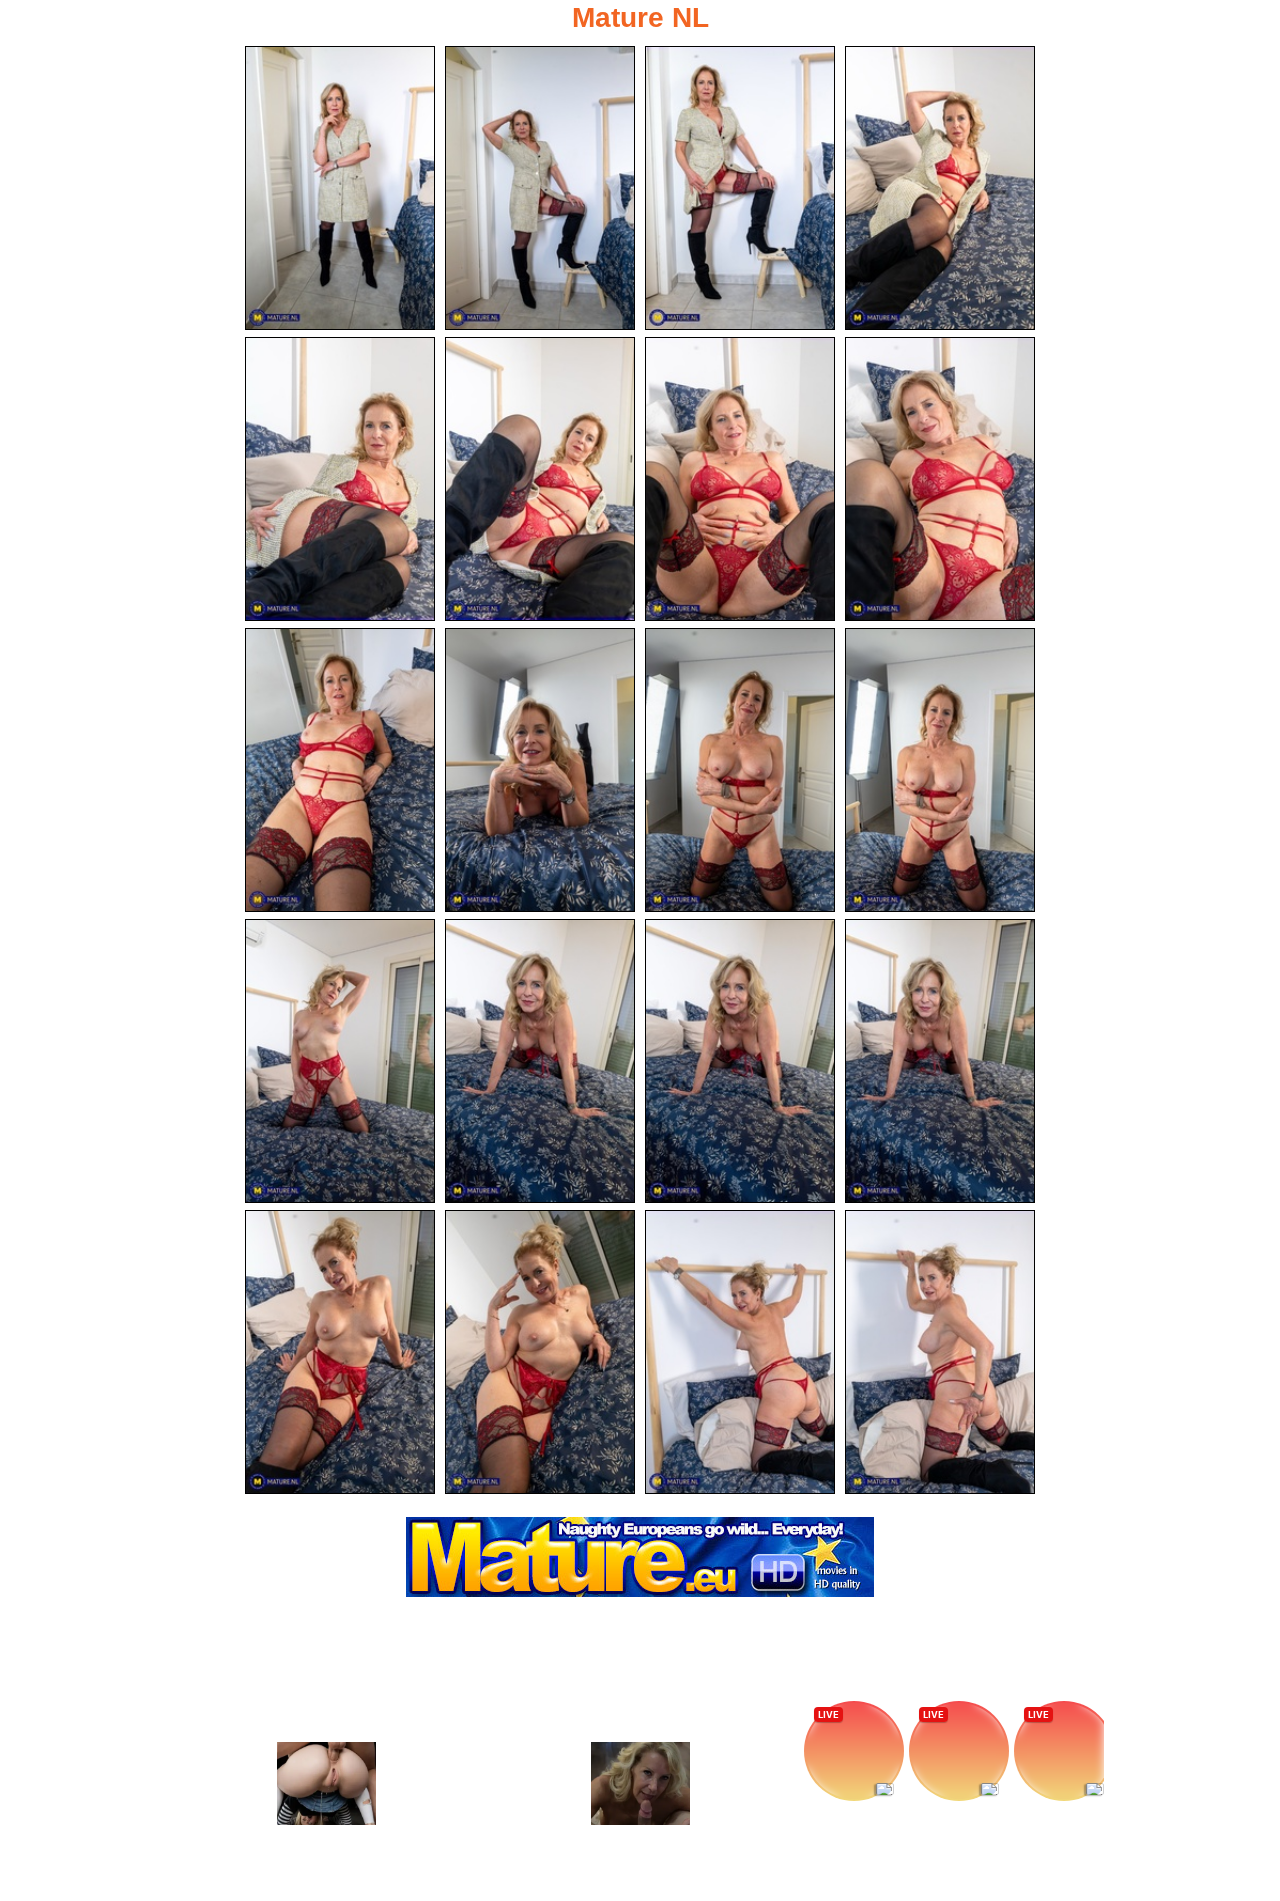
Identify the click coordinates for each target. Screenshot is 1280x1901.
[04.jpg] (940, 188)
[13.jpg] (340, 1061)
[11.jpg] (740, 770)
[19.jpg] (740, 1352)
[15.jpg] (740, 1061)
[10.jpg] (540, 770)
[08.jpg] (940, 479)
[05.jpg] (340, 479)
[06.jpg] (540, 479)
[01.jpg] (340, 188)
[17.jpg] (340, 1352)
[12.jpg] (940, 770)
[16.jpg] (940, 1061)
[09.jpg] (340, 770)
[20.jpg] (940, 1352)
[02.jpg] (540, 188)
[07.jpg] (740, 479)
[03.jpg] (740, 188)
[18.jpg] (540, 1352)
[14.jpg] (540, 1061)
